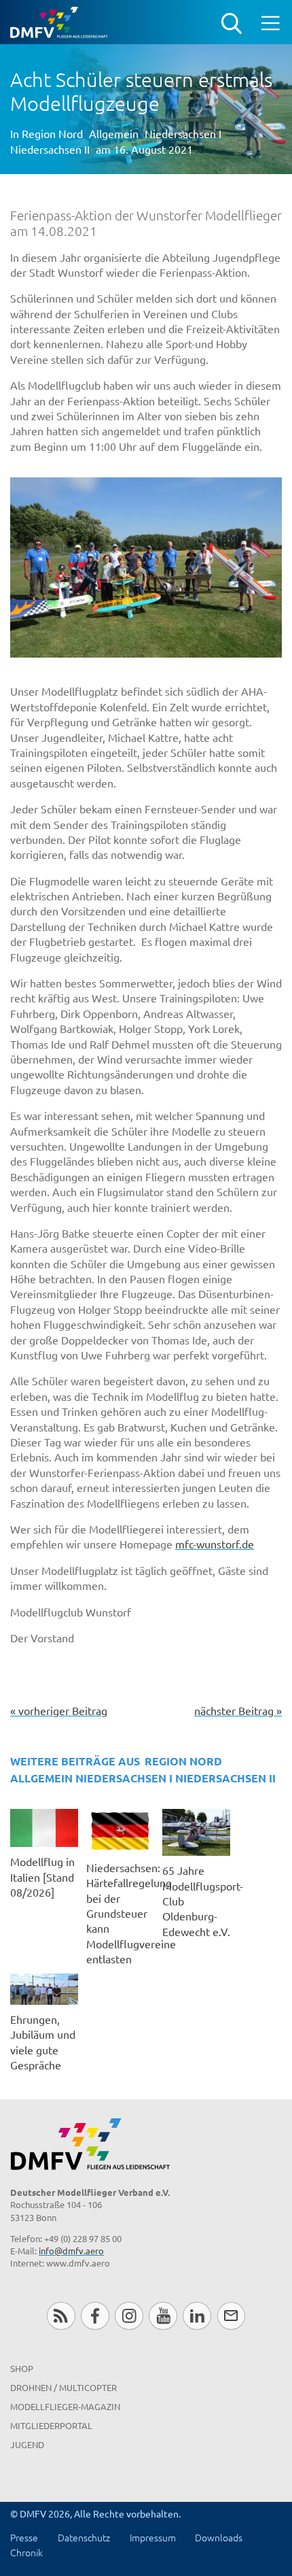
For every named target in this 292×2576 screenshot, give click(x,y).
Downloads (219, 2537)
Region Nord (52, 133)
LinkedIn (197, 2316)
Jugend (27, 2444)
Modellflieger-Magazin (65, 2406)
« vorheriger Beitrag (59, 1710)
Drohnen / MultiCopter (63, 2387)
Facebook (95, 2316)
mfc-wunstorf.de (215, 1544)
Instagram (129, 2316)
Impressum (153, 2537)
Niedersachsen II (50, 149)
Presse (24, 2537)
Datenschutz (84, 2537)
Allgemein (114, 133)
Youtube (163, 2316)
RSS (61, 2316)
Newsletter (231, 2316)
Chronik (26, 2552)
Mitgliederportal (51, 2425)
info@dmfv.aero (71, 2251)
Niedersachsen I (183, 133)
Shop (22, 2368)
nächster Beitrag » (238, 1710)
